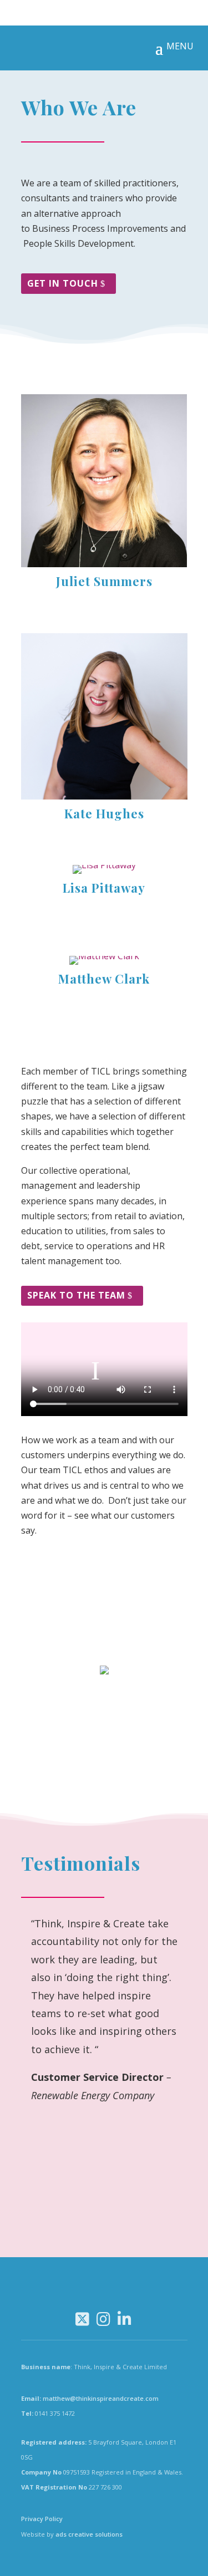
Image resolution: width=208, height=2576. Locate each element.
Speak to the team (76, 1295)
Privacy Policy (42, 2519)
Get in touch (63, 283)
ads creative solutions (89, 2534)
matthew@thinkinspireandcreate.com (101, 2398)
